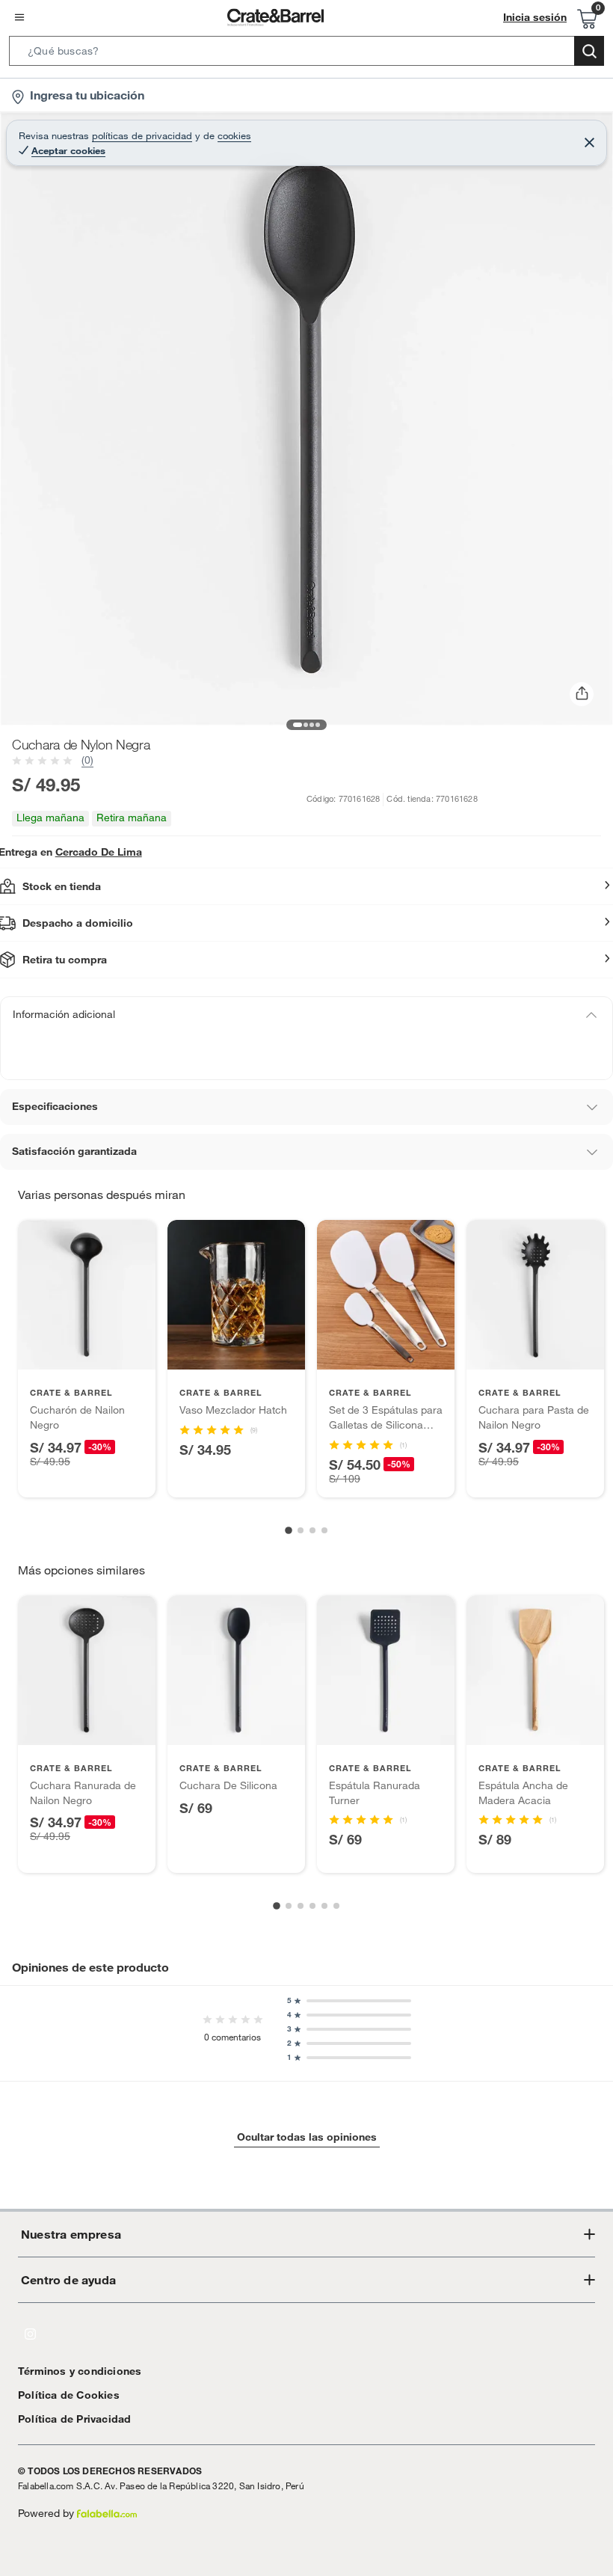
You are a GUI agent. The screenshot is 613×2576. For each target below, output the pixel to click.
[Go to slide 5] (324, 1906)
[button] (306, 54)
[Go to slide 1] (289, 1530)
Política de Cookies (69, 2395)
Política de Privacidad (74, 2419)
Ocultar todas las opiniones (307, 2137)
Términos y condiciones (80, 2371)
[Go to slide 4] (324, 1530)
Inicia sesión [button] (535, 17)
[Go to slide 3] (312, 1530)
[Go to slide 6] (336, 1906)
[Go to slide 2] (301, 1530)
